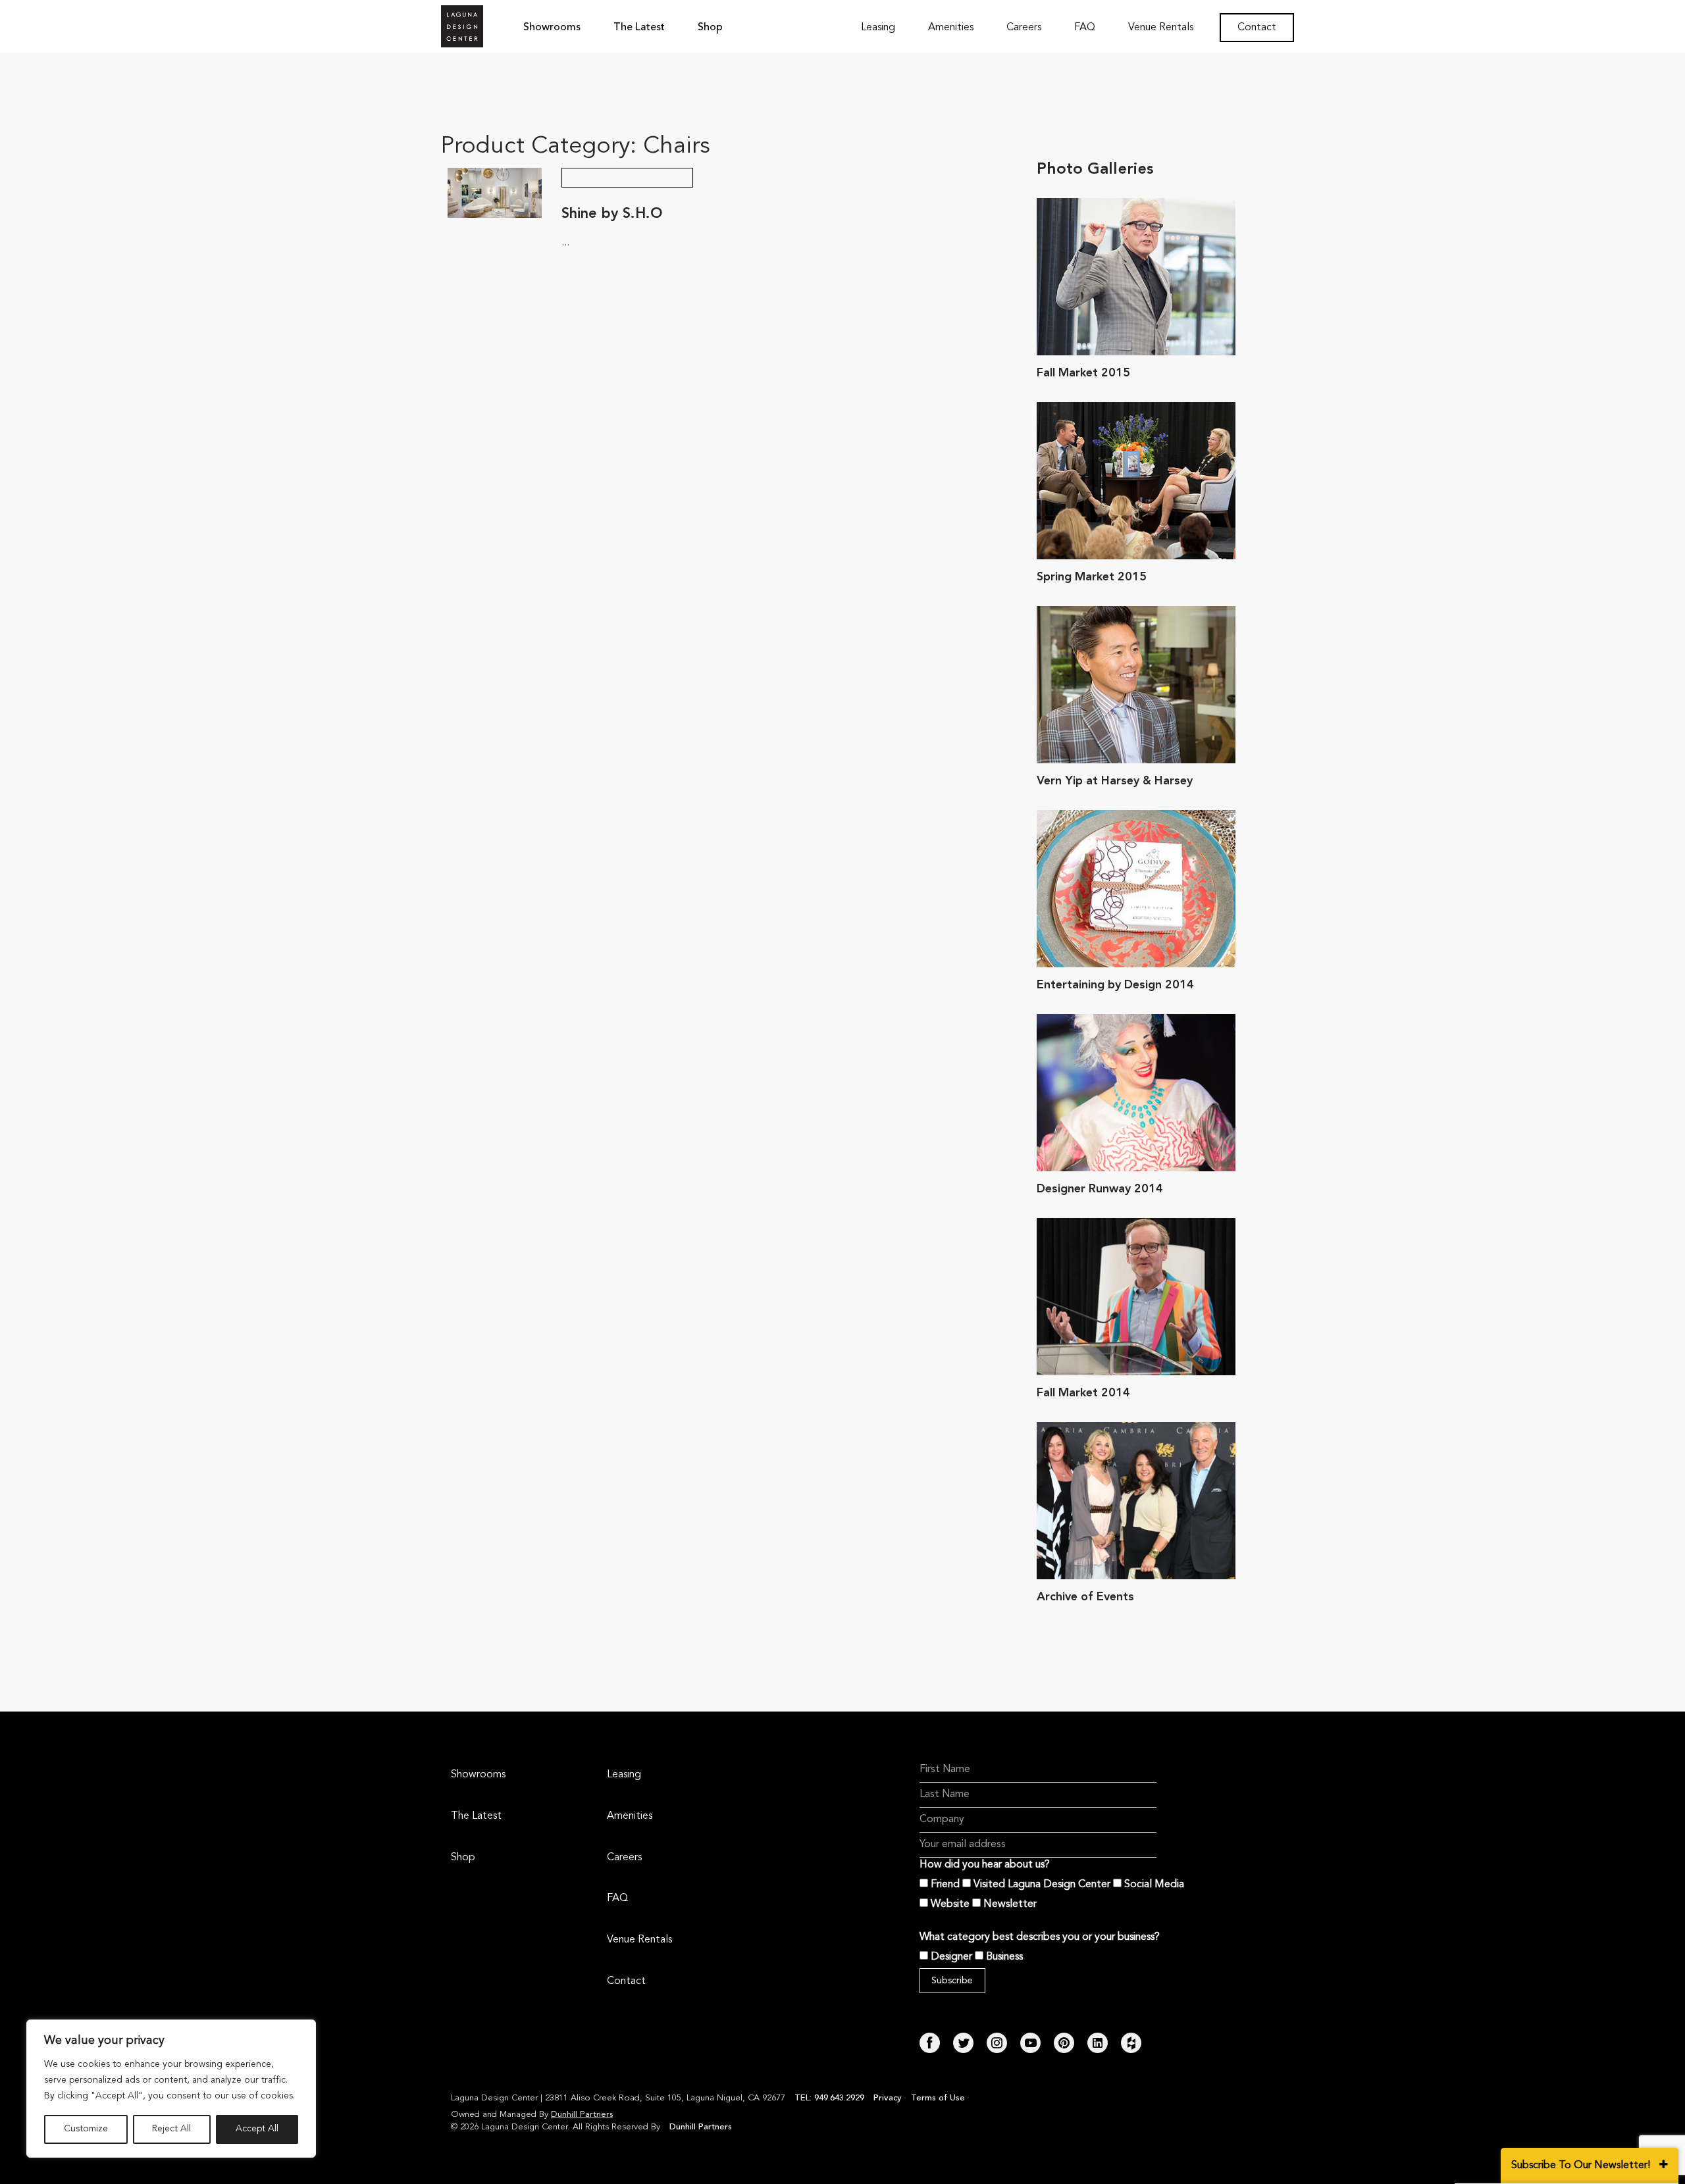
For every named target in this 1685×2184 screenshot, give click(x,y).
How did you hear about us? (985, 1865)
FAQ (1085, 28)
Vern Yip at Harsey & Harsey (1115, 781)
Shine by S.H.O (612, 214)
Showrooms (552, 28)
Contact (1257, 28)
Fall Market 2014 (1083, 1393)
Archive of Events (1085, 1597)
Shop (710, 28)
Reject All (171, 2129)
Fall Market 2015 (1083, 373)
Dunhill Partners (582, 2115)
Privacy (888, 2098)
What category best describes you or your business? (1040, 1937)
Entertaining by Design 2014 (1115, 985)
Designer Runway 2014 (1100, 1189)
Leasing (878, 28)
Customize (86, 2129)
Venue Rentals (1161, 28)
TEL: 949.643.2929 (831, 2098)
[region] (171, 2089)
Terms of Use (938, 2098)
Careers (1024, 28)
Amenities (951, 28)
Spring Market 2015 (1092, 577)
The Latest (639, 28)
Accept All (257, 2129)
